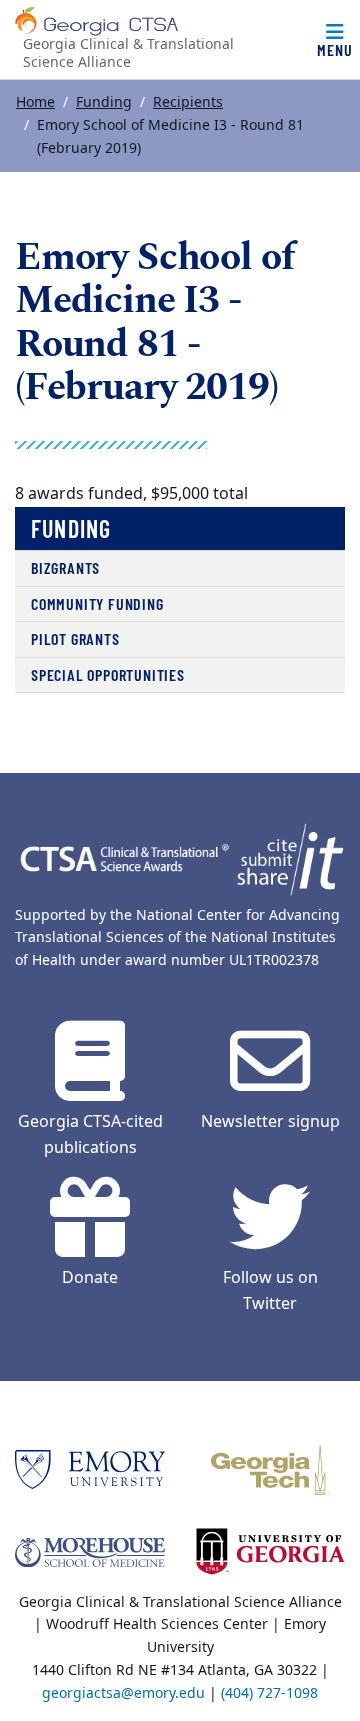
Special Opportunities (108, 674)
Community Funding (97, 603)
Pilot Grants (75, 638)
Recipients (188, 102)
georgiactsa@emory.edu (123, 1693)
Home (35, 102)
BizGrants (65, 567)
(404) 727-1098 (269, 1693)
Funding (104, 102)
